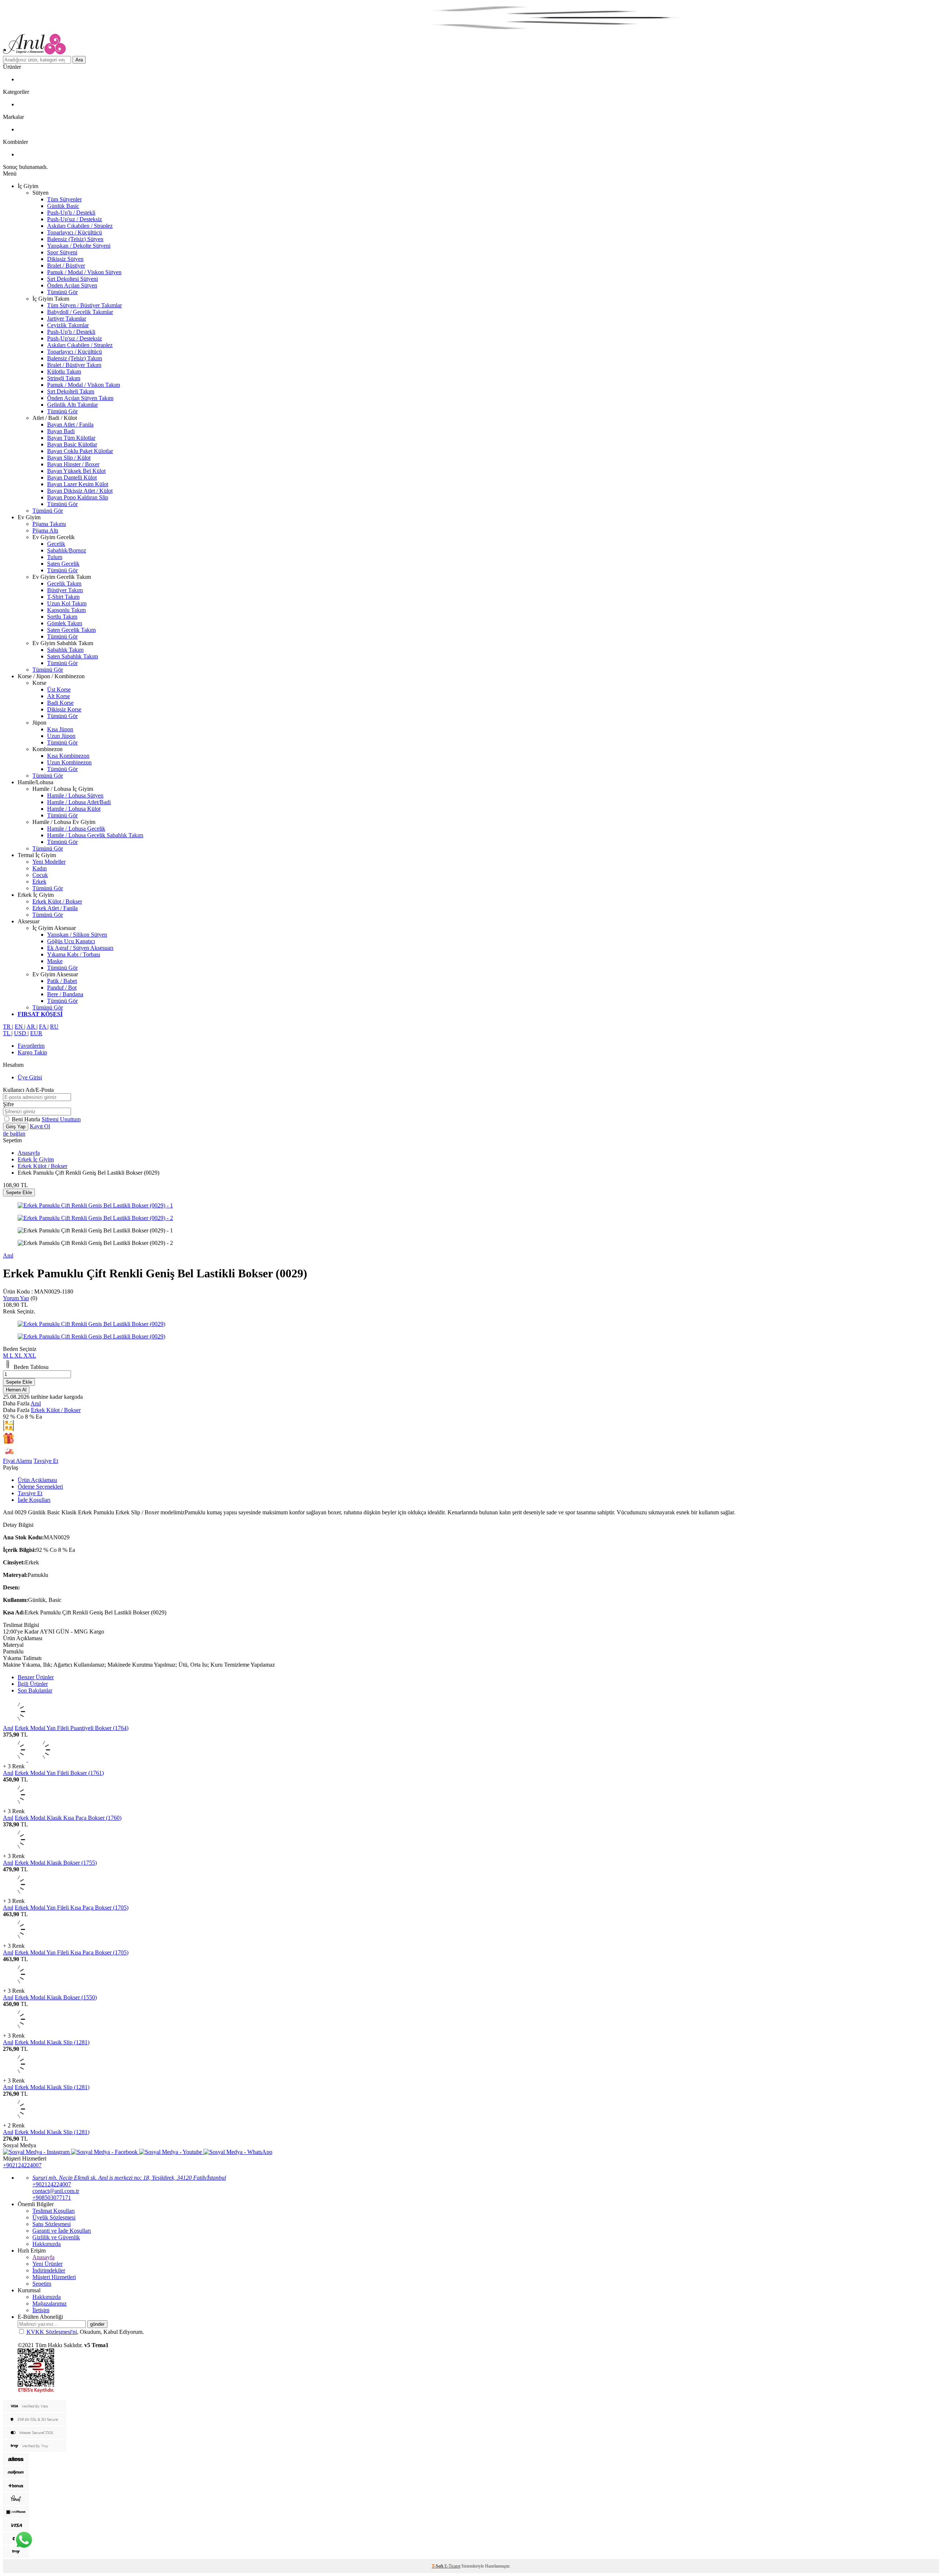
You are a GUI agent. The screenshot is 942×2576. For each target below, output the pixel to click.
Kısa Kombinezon (68, 756)
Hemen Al (16, 1390)
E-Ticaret (452, 2566)
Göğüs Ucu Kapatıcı (71, 941)
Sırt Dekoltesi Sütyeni (72, 279)
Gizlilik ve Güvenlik (56, 2237)
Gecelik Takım (64, 583)
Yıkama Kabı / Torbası (74, 954)
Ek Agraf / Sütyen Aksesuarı (80, 948)
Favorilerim (31, 1046)
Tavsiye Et (46, 1461)
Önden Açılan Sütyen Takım (80, 398)
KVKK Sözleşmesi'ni (52, 2332)
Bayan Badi (61, 431)
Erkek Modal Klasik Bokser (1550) (56, 1997)
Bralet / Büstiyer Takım (74, 365)
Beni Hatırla (27, 1119)
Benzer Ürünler (36, 1677)
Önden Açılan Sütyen (72, 285)
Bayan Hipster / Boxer (73, 464)
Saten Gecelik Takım (71, 630)
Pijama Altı (45, 530)
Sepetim (42, 2284)
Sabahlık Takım (65, 650)
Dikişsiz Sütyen (65, 259)
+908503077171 (52, 2198)
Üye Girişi (30, 1077)
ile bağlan (14, 1134)
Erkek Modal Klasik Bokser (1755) (56, 1863)
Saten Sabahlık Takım (72, 656)
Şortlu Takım (62, 617)
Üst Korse (59, 689)
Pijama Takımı (49, 524)
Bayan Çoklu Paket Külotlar (80, 451)
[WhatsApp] (24, 2540)
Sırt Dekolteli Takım (71, 391)
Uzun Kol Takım (67, 603)
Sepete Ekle (19, 1193)
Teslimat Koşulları (54, 2211)
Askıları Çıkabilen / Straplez (80, 226)
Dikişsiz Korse (64, 709)
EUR (36, 1033)
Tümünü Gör (62, 292)
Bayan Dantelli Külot (72, 477)
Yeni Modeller (49, 862)
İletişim (41, 2310)
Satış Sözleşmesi (52, 2224)
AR (31, 1027)
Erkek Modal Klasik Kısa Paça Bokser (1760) (68, 1818)
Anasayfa (29, 1153)
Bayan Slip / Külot (69, 458)
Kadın (40, 868)
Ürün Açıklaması (37, 1480)
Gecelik (56, 544)
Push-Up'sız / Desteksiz (75, 219)
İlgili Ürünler (33, 1684)
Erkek (39, 882)
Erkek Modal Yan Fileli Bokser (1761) (59, 1773)
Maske (55, 961)
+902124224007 (22, 2165)
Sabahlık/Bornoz (67, 550)
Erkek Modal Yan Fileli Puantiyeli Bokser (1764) (72, 1728)
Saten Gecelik (63, 564)
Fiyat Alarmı (17, 1461)
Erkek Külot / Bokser (57, 901)
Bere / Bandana (65, 994)
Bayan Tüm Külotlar (71, 438)
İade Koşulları (34, 1500)
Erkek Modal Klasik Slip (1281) (52, 2042)
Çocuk (40, 875)
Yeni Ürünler (47, 2264)
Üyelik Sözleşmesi (54, 2217)
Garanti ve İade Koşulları (62, 2231)
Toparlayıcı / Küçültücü (75, 232)
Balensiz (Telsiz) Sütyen (75, 239)
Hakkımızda (47, 2244)
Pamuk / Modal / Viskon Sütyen (84, 272)
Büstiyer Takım (65, 590)
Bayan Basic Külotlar (72, 444)
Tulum (55, 557)
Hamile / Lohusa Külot (74, 809)
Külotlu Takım (64, 371)
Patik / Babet (62, 981)
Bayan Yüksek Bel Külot (76, 471)
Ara (79, 60)
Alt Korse (59, 696)
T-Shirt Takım (63, 597)
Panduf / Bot (62, 988)
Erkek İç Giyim (36, 1159)
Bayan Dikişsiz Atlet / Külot (80, 491)
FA (43, 1027)
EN (20, 1027)
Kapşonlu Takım (66, 610)
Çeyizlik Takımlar (68, 325)
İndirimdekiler (49, 2270)
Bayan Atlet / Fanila (70, 424)
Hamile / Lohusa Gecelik (76, 829)
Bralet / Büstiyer (66, 266)
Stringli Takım (64, 378)
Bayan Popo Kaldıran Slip (78, 497)
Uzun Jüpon (61, 736)
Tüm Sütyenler (64, 199)
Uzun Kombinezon (69, 762)
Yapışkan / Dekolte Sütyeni (79, 246)
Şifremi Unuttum (61, 1119)
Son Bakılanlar (35, 1690)
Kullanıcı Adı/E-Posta (28, 1090)
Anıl (8, 1255)
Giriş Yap (16, 1127)
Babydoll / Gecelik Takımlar (80, 312)
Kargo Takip (32, 1052)
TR (8, 1027)
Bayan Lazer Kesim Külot (78, 484)
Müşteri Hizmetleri (54, 2277)
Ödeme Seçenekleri (40, 1487)
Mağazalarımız (49, 2303)
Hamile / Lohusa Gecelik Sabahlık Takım (95, 835)
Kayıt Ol (40, 1126)
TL (7, 1033)
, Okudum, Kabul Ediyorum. (85, 2332)
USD (21, 1033)
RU (54, 1027)
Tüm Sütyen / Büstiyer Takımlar (84, 305)
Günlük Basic (63, 206)
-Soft (438, 2566)
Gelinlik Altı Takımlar (72, 405)
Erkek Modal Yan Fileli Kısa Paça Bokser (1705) (72, 1908)
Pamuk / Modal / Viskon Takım (84, 385)
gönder (97, 2324)
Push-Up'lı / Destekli (71, 213)
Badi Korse (60, 703)
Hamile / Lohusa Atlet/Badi (79, 802)
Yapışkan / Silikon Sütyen (77, 935)
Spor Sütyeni (62, 252)
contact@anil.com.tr (56, 2191)
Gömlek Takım (65, 623)
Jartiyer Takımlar (67, 319)
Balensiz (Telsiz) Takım (75, 358)
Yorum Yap (16, 1298)
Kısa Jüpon (60, 729)
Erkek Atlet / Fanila (55, 908)
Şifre (8, 1104)
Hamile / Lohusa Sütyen (75, 795)
